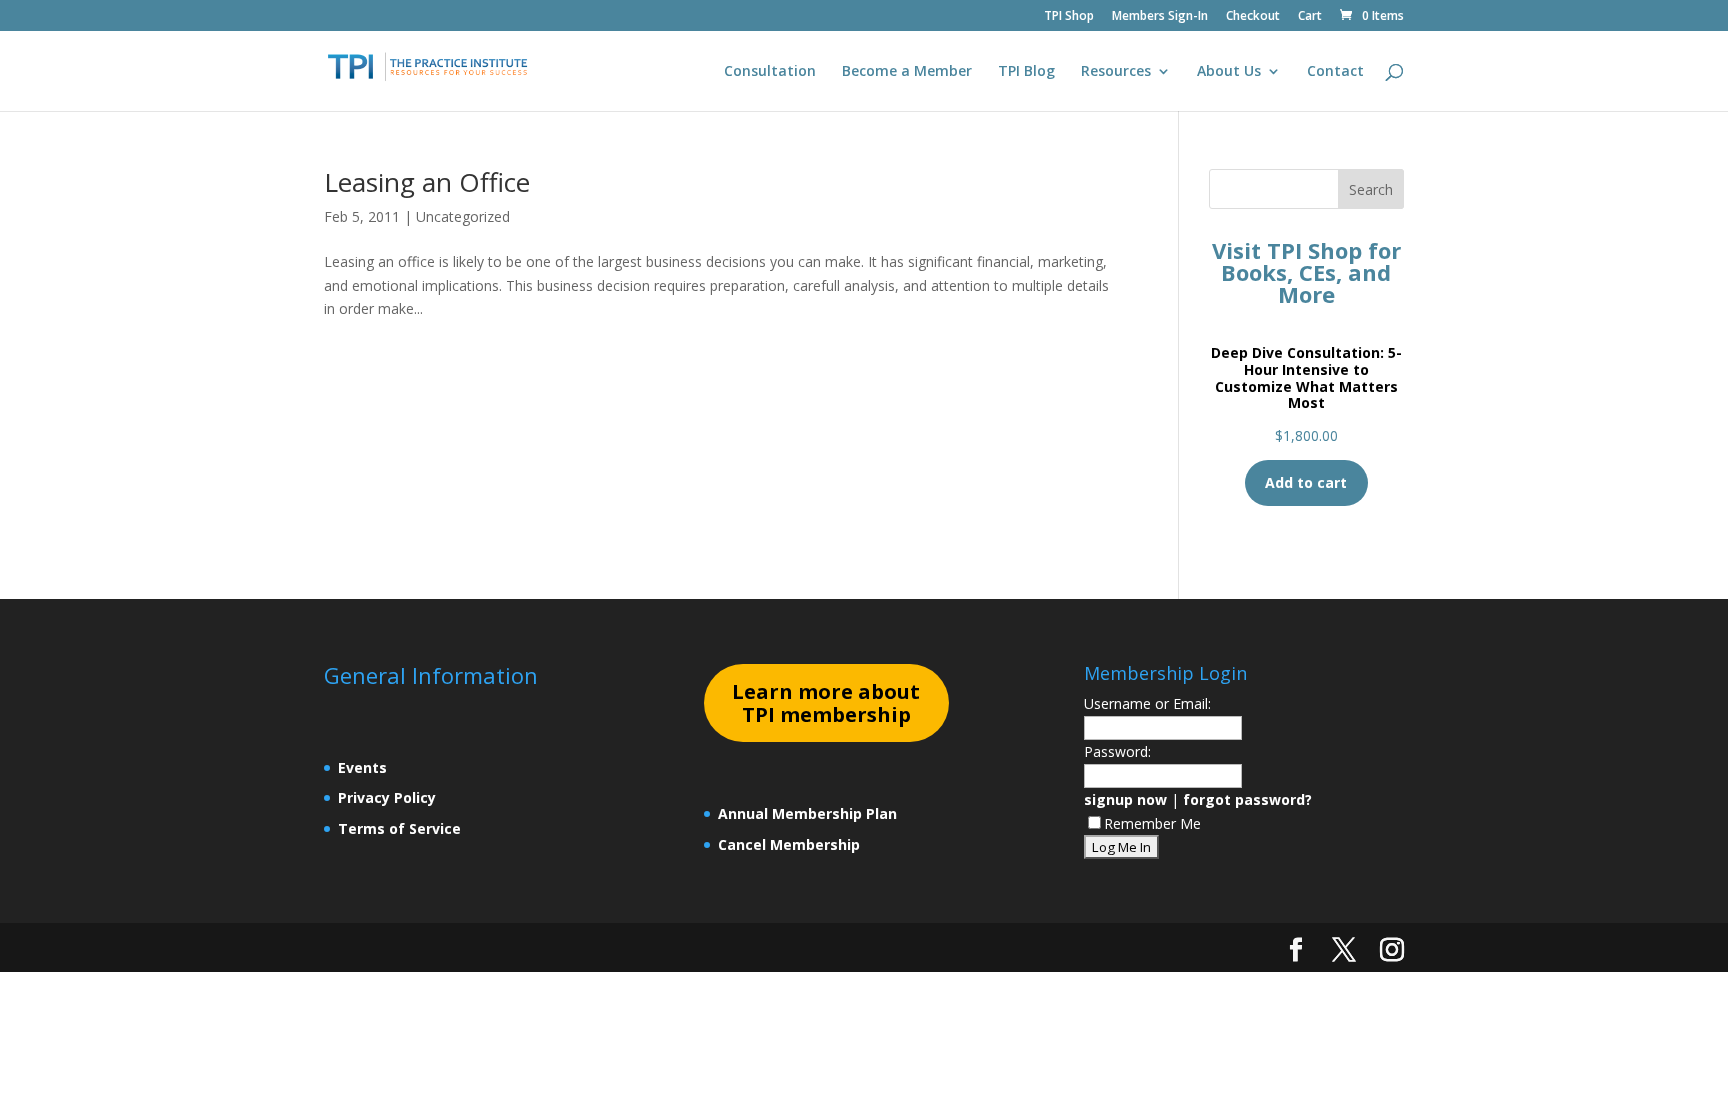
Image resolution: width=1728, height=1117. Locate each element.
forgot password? (1247, 799)
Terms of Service (399, 828)
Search (1371, 189)
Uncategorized (463, 216)
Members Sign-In (1160, 17)
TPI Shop (1069, 17)
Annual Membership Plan (807, 813)
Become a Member (907, 72)
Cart (1310, 17)
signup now (1125, 799)
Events (362, 767)
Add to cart (1306, 482)
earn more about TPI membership (826, 703)
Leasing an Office (427, 182)
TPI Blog (1026, 72)
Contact (1335, 72)
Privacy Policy (387, 797)
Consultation (770, 72)
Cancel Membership (789, 844)
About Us (1229, 72)
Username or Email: (1147, 703)
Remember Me (1152, 823)
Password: (1117, 751)
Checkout (1253, 17)
